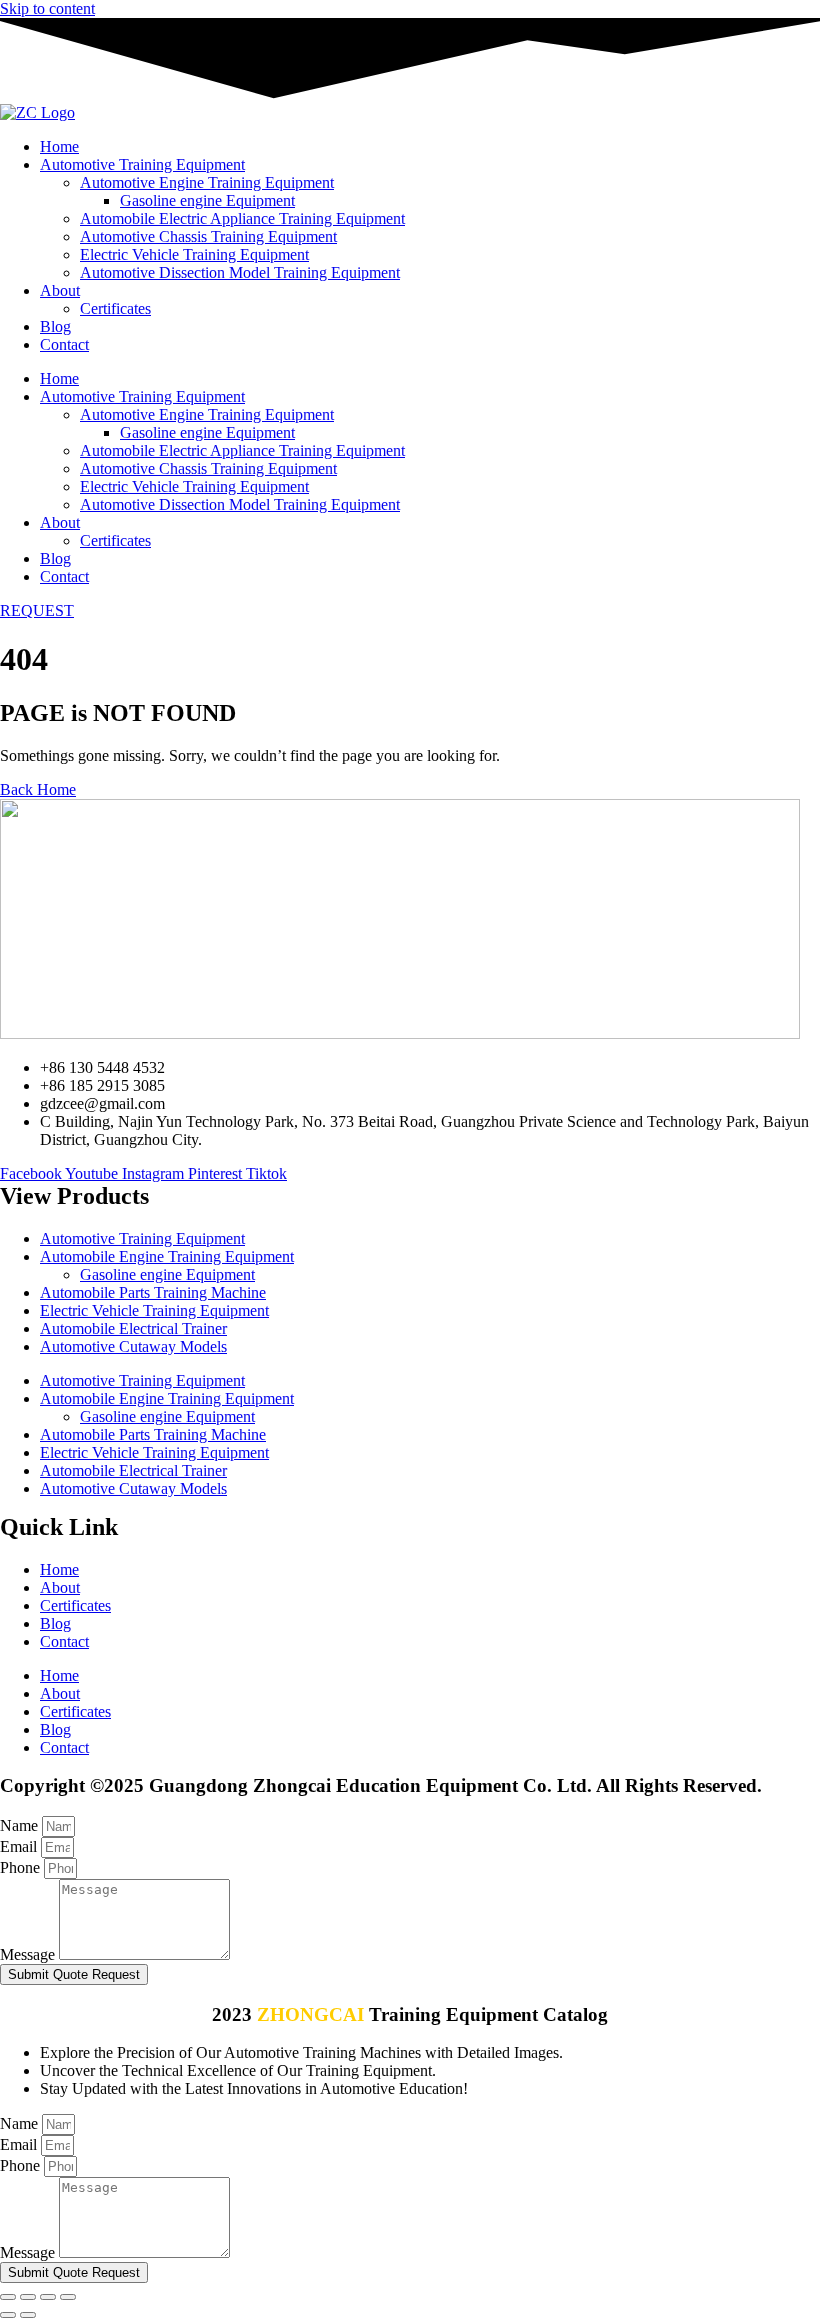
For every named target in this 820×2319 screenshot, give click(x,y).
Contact (64, 344)
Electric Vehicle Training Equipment (194, 254)
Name (21, 1825)
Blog (55, 326)
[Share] (48, 2297)
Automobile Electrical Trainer (133, 1328)
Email (20, 1846)
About (60, 290)
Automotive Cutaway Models (133, 1346)
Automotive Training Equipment (142, 164)
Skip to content (47, 8)
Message (29, 1954)
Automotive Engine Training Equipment (207, 182)
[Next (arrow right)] (28, 2315)
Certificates (115, 308)
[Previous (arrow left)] (8, 2315)
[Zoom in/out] (8, 2297)
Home (59, 146)
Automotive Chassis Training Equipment (208, 236)
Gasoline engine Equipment (207, 200)
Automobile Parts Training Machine (153, 1292)
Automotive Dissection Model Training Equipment (240, 272)
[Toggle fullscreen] (28, 2297)
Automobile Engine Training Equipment (167, 1256)
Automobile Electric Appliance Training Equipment (242, 218)
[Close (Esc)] (68, 2297)
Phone (22, 1867)
